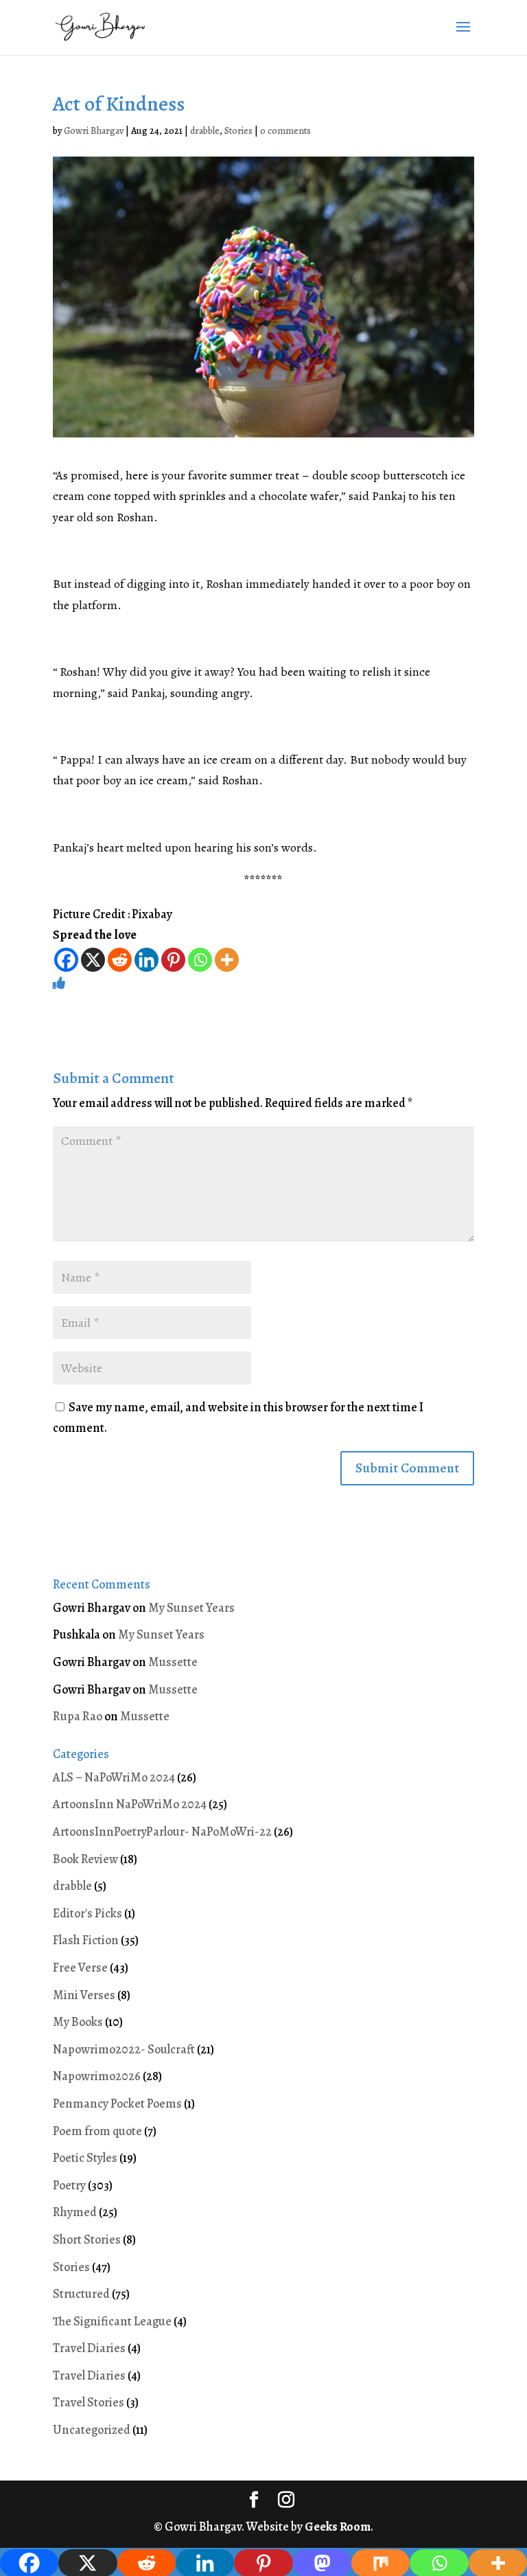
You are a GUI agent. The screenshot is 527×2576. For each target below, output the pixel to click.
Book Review (85, 1859)
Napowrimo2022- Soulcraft (124, 2049)
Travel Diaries (89, 2348)
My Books (78, 2022)
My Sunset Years (191, 1608)
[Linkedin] (147, 960)
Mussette (173, 1662)
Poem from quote (97, 2131)
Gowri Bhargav (94, 131)
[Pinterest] (173, 960)
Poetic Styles (85, 2158)
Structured (81, 2294)
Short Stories (87, 2239)
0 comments (285, 131)
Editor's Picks (87, 1913)
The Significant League (112, 2321)
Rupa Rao (78, 1716)
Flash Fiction (86, 1940)
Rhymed (75, 2212)
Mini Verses (84, 1995)
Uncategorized (92, 2430)
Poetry (69, 2185)
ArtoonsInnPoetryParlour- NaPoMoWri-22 (162, 1832)
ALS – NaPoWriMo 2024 (114, 1777)
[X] (93, 960)
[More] (227, 960)
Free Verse (80, 1968)
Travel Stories (89, 2402)
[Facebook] (66, 960)
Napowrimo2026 (97, 2076)
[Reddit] (120, 960)
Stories (238, 131)
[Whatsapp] (200, 960)
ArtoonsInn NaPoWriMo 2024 (130, 1804)
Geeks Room (338, 2527)
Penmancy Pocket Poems (117, 2104)
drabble (205, 131)
